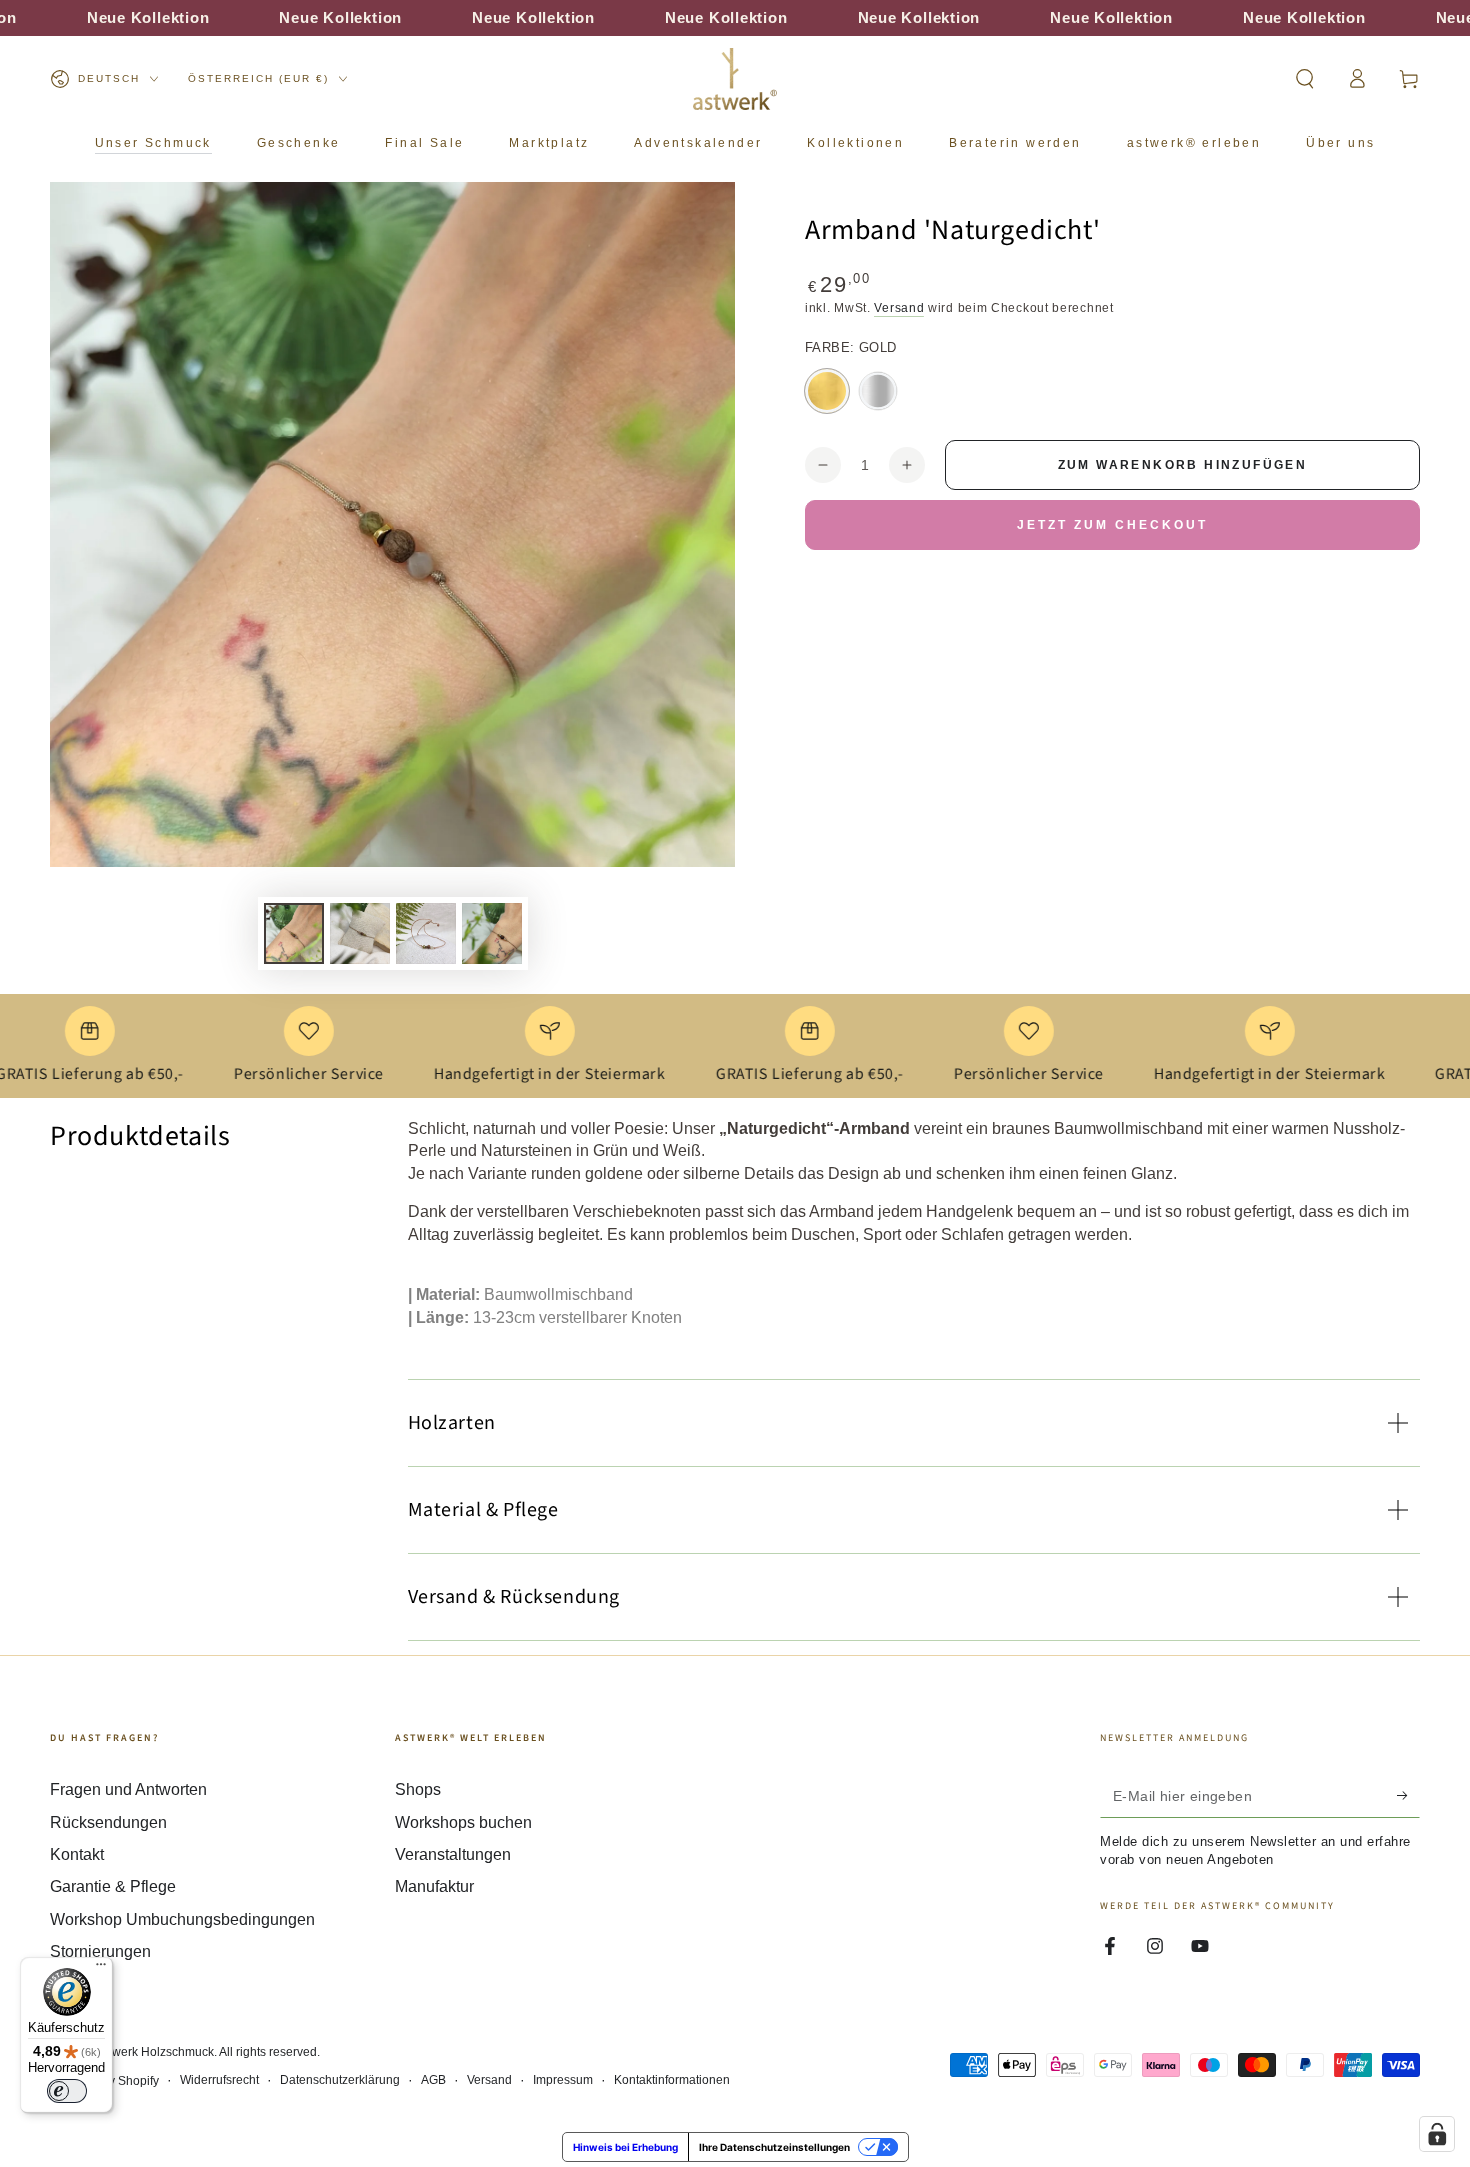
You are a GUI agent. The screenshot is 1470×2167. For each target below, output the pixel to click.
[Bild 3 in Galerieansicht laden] (426, 933)
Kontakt (77, 1854)
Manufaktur (434, 1886)
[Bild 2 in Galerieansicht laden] (360, 933)
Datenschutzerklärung (340, 2080)
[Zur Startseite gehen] (735, 79)
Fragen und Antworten (128, 1789)
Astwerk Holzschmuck (154, 2052)
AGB (433, 2080)
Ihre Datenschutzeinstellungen (774, 2147)
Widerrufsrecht (219, 2080)
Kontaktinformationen (672, 2080)
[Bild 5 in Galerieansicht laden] (492, 933)
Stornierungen (100, 1951)
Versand (899, 308)
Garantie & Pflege (113, 1886)
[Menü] (101, 1969)
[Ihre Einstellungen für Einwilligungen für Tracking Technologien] (1437, 2134)
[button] (1305, 79)
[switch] (67, 2091)
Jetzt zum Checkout (1112, 525)
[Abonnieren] (1408, 1795)
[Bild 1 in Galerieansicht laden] (294, 933)
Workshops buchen (463, 1822)
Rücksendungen (108, 1822)
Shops (418, 1789)
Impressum (563, 2080)
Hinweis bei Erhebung (625, 2147)
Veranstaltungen (453, 1854)
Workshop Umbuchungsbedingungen (182, 1919)
